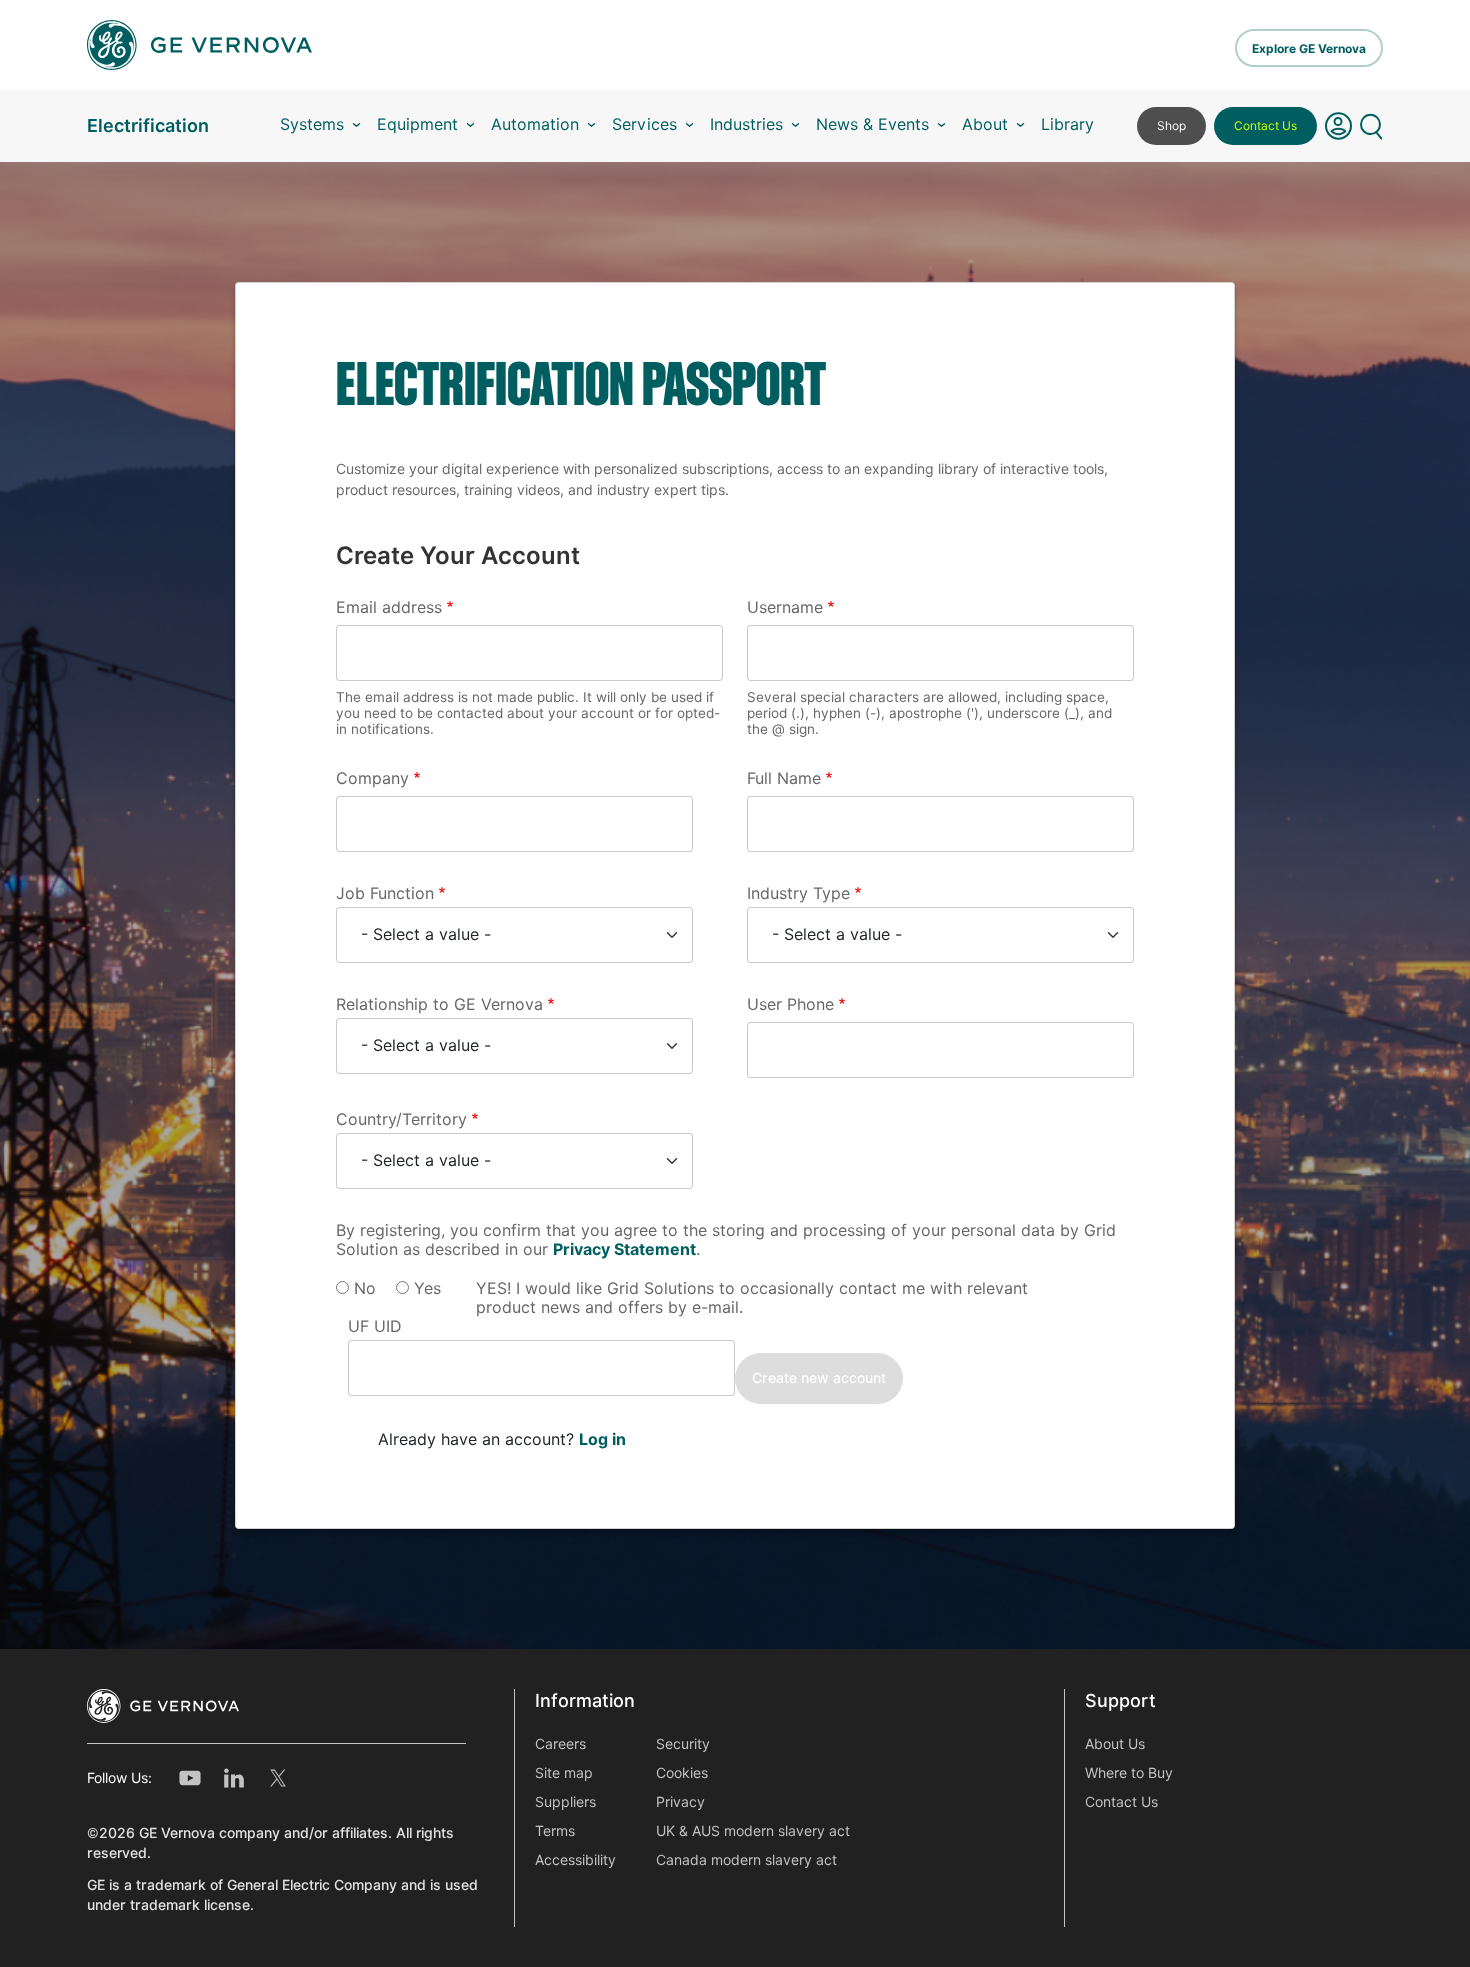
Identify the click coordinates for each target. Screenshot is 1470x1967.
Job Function (385, 893)
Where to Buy (1129, 1773)
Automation (535, 124)
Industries (746, 124)
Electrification (148, 125)
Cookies (682, 1773)
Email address (389, 607)
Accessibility (575, 1860)
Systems (312, 124)
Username (785, 607)
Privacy (680, 1802)
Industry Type (798, 893)
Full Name (784, 778)
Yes (427, 1288)
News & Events (872, 124)
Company (372, 778)
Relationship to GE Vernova (439, 1004)
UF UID (375, 1326)
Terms (555, 1831)
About (985, 124)
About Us (1115, 1744)
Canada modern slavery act (746, 1860)
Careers (560, 1744)
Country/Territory (401, 1119)
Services (644, 124)
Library (1067, 124)
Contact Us (1265, 125)
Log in (602, 1439)
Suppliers (565, 1802)
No (365, 1288)
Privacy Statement (624, 1249)
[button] (1338, 126)
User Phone (790, 1004)
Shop (1171, 125)
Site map (564, 1773)
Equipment (417, 124)
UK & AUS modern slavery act (753, 1831)
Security (683, 1744)
